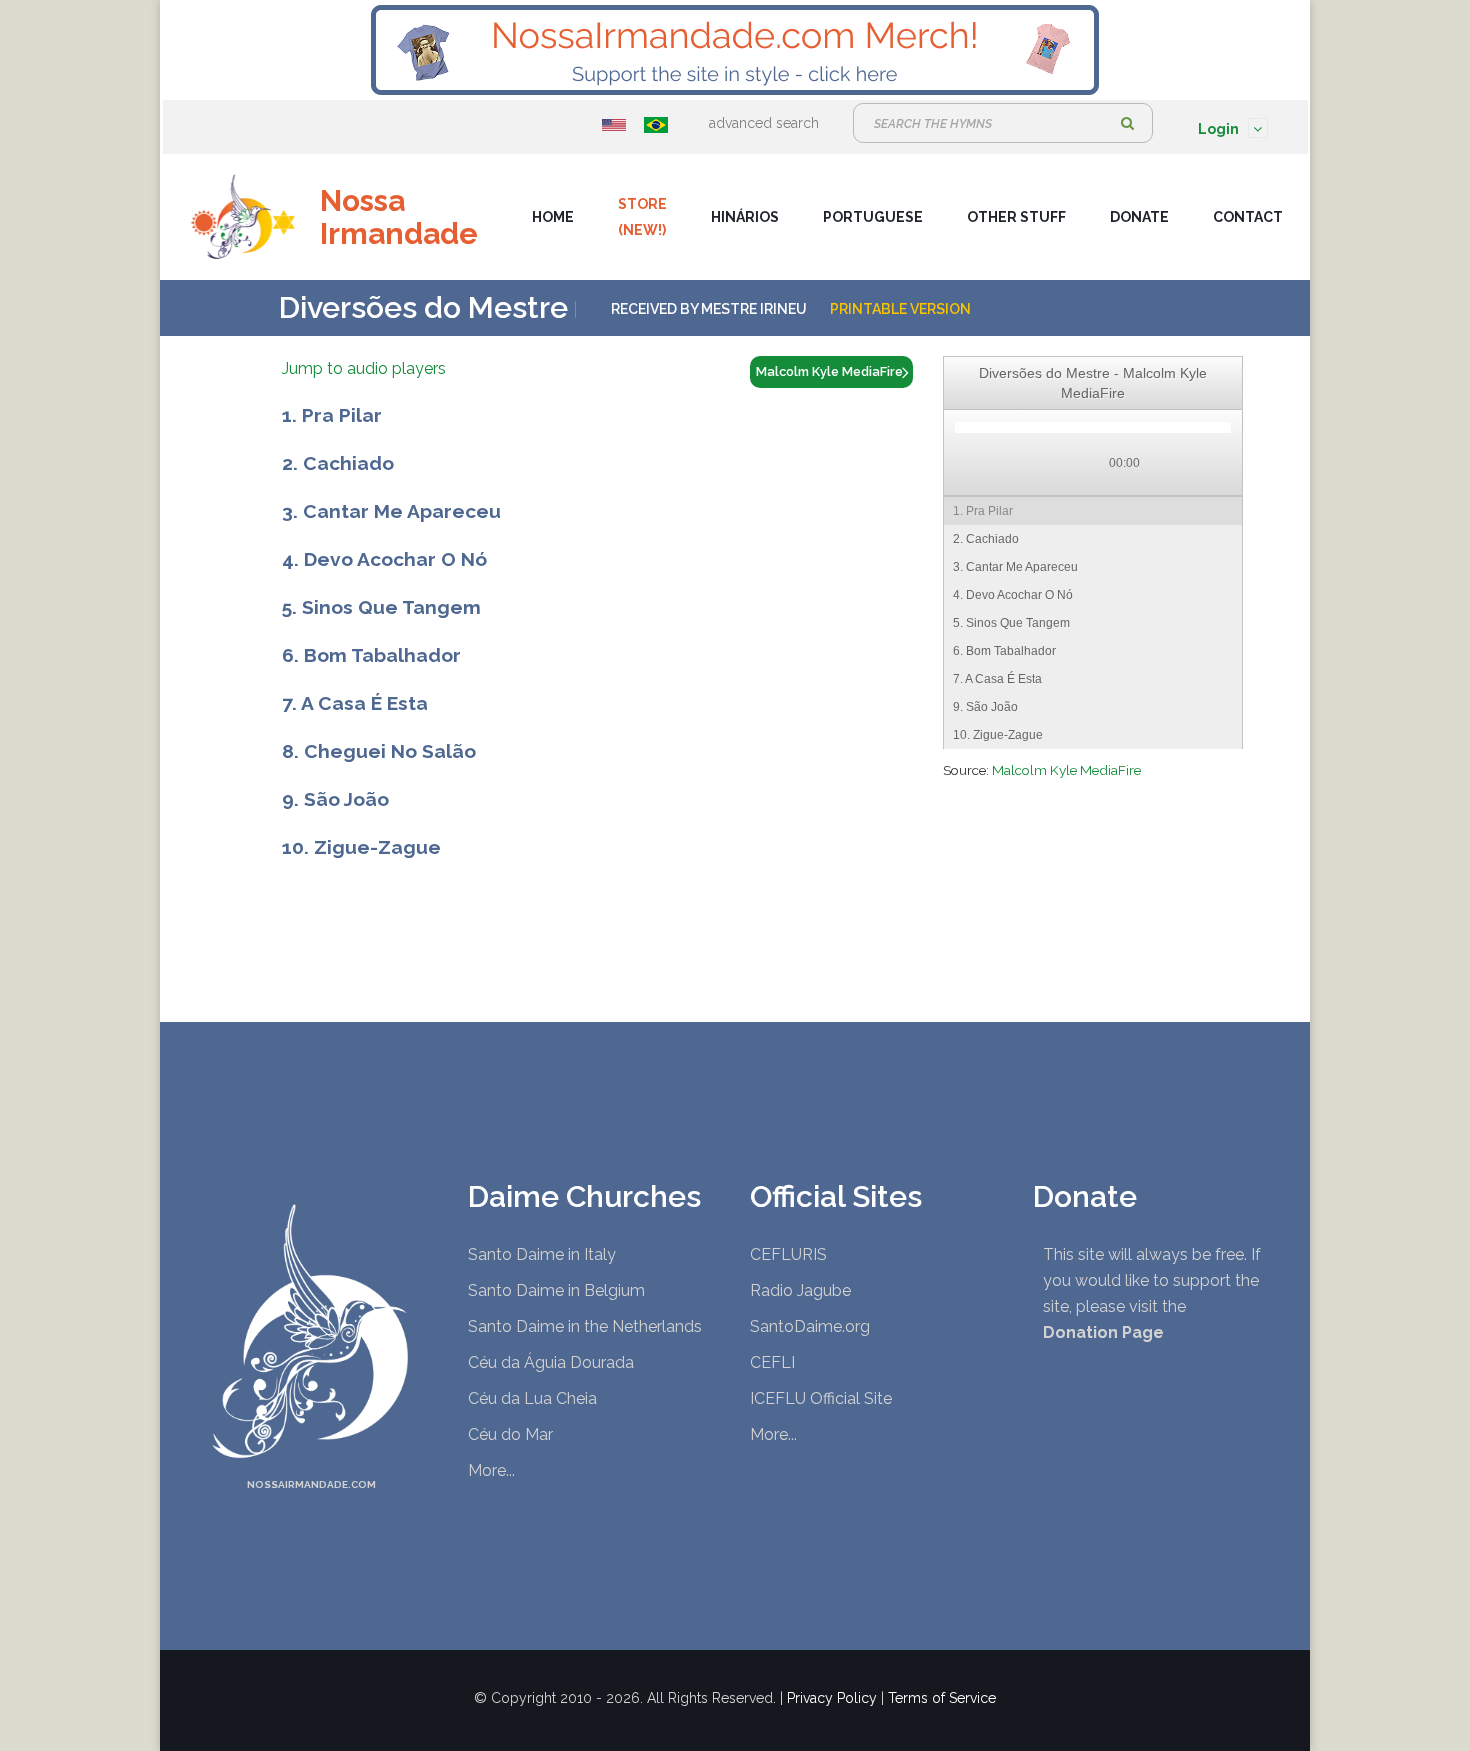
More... (491, 1470)
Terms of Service (942, 1698)
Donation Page (1103, 1332)
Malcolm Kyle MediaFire (1066, 770)
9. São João (335, 799)
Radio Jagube (800, 1290)
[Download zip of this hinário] (1212, 464)
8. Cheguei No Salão (379, 751)
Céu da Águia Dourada (551, 1362)
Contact (1248, 217)
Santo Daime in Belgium (556, 1290)
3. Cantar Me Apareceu (391, 511)
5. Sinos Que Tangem (381, 607)
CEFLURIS (788, 1254)
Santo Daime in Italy (542, 1254)
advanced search (764, 123)
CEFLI (772, 1362)
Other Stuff (1016, 217)
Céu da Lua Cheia (532, 1398)
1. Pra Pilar (332, 415)
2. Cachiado (338, 463)
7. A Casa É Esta (355, 703)
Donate (1139, 217)
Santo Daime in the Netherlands (585, 1326)
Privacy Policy (832, 1698)
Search (1128, 123)
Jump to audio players (364, 368)
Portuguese (873, 217)
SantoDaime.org (810, 1326)
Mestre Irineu (754, 309)
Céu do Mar (510, 1434)
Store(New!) (642, 217)
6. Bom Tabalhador (371, 655)
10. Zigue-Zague (361, 847)
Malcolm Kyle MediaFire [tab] (829, 371)
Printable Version (900, 309)
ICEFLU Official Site (821, 1398)
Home (553, 217)
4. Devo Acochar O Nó (384, 559)
